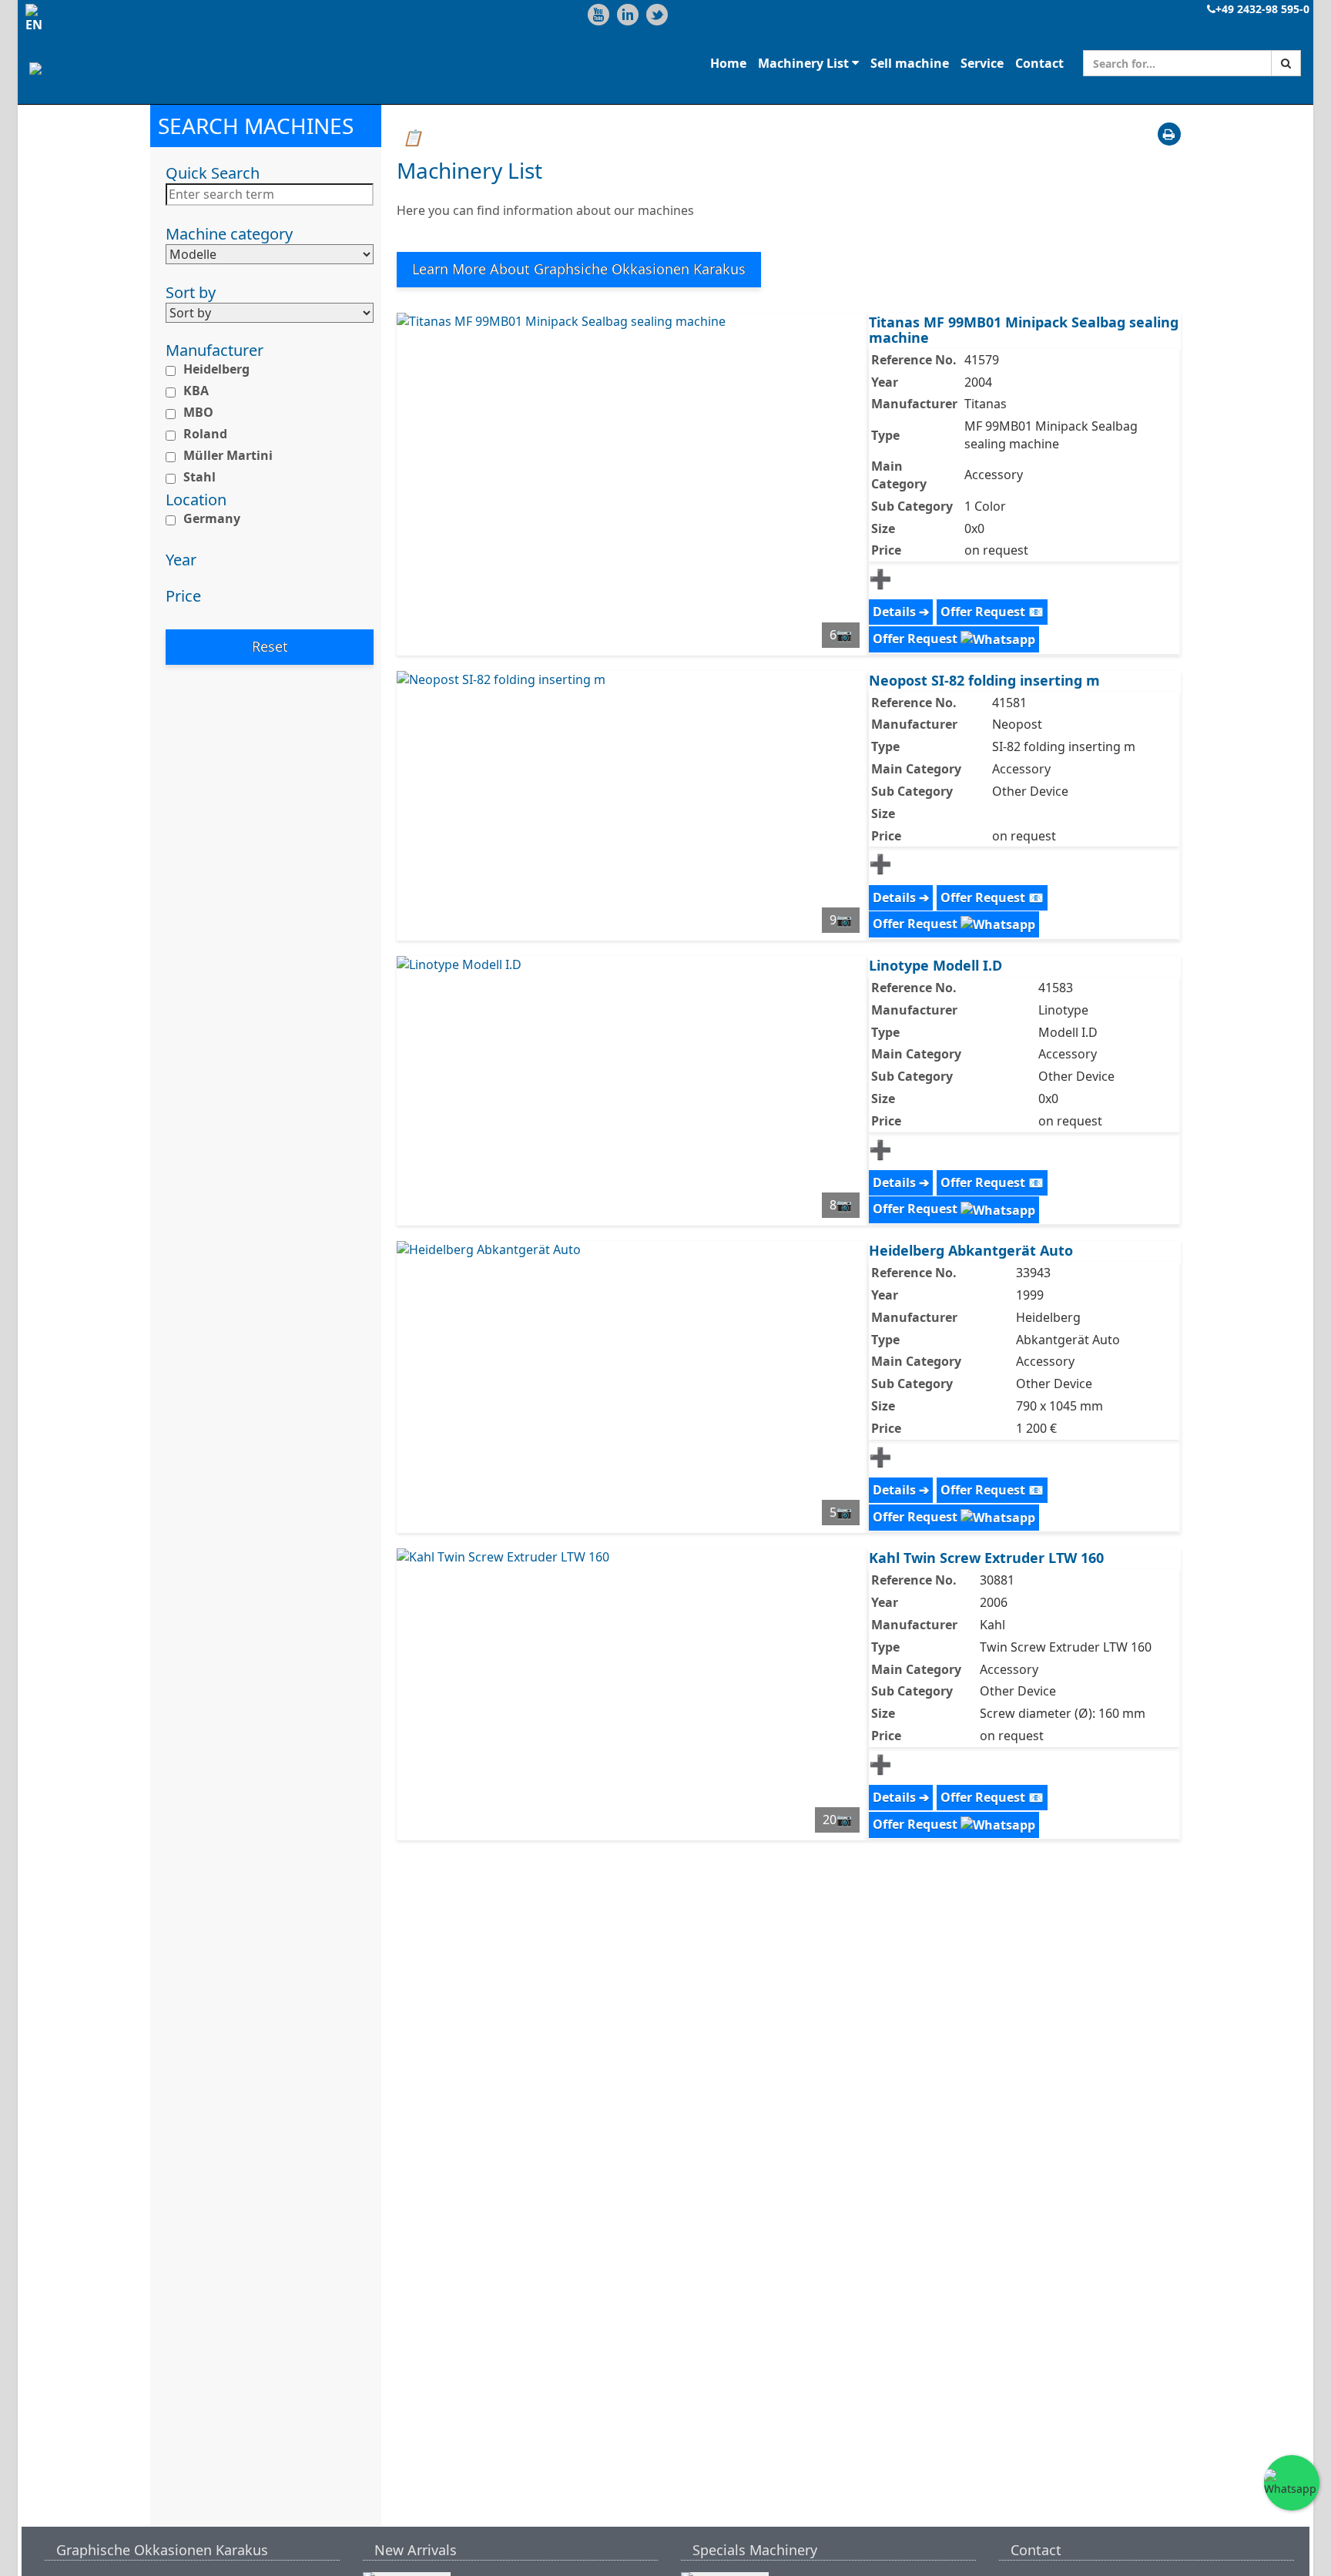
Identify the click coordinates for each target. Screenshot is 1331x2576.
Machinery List (805, 62)
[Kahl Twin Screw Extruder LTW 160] (632, 1694)
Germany (212, 518)
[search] (1286, 63)
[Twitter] (657, 15)
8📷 (841, 1205)
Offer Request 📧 (992, 612)
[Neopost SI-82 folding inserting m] (632, 806)
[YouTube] (598, 15)
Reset (270, 646)
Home (728, 62)
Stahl (199, 476)
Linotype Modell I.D (935, 965)
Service (982, 62)
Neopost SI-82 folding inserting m (984, 680)
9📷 (841, 920)
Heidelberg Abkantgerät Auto (971, 1250)
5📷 (841, 1512)
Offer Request (917, 639)
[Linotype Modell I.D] (632, 1091)
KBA (196, 391)
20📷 (837, 1820)
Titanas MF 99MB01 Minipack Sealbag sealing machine (1024, 330)
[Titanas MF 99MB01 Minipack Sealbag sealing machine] (632, 484)
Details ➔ (901, 612)
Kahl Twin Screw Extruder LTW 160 (986, 1558)
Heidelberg (216, 369)
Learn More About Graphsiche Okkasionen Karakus (579, 269)
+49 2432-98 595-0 (1262, 9)
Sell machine (910, 62)
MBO (198, 412)
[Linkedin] (628, 15)
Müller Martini (228, 455)
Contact (1039, 62)
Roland (205, 434)
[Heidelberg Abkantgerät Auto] (632, 1387)
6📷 (841, 635)
